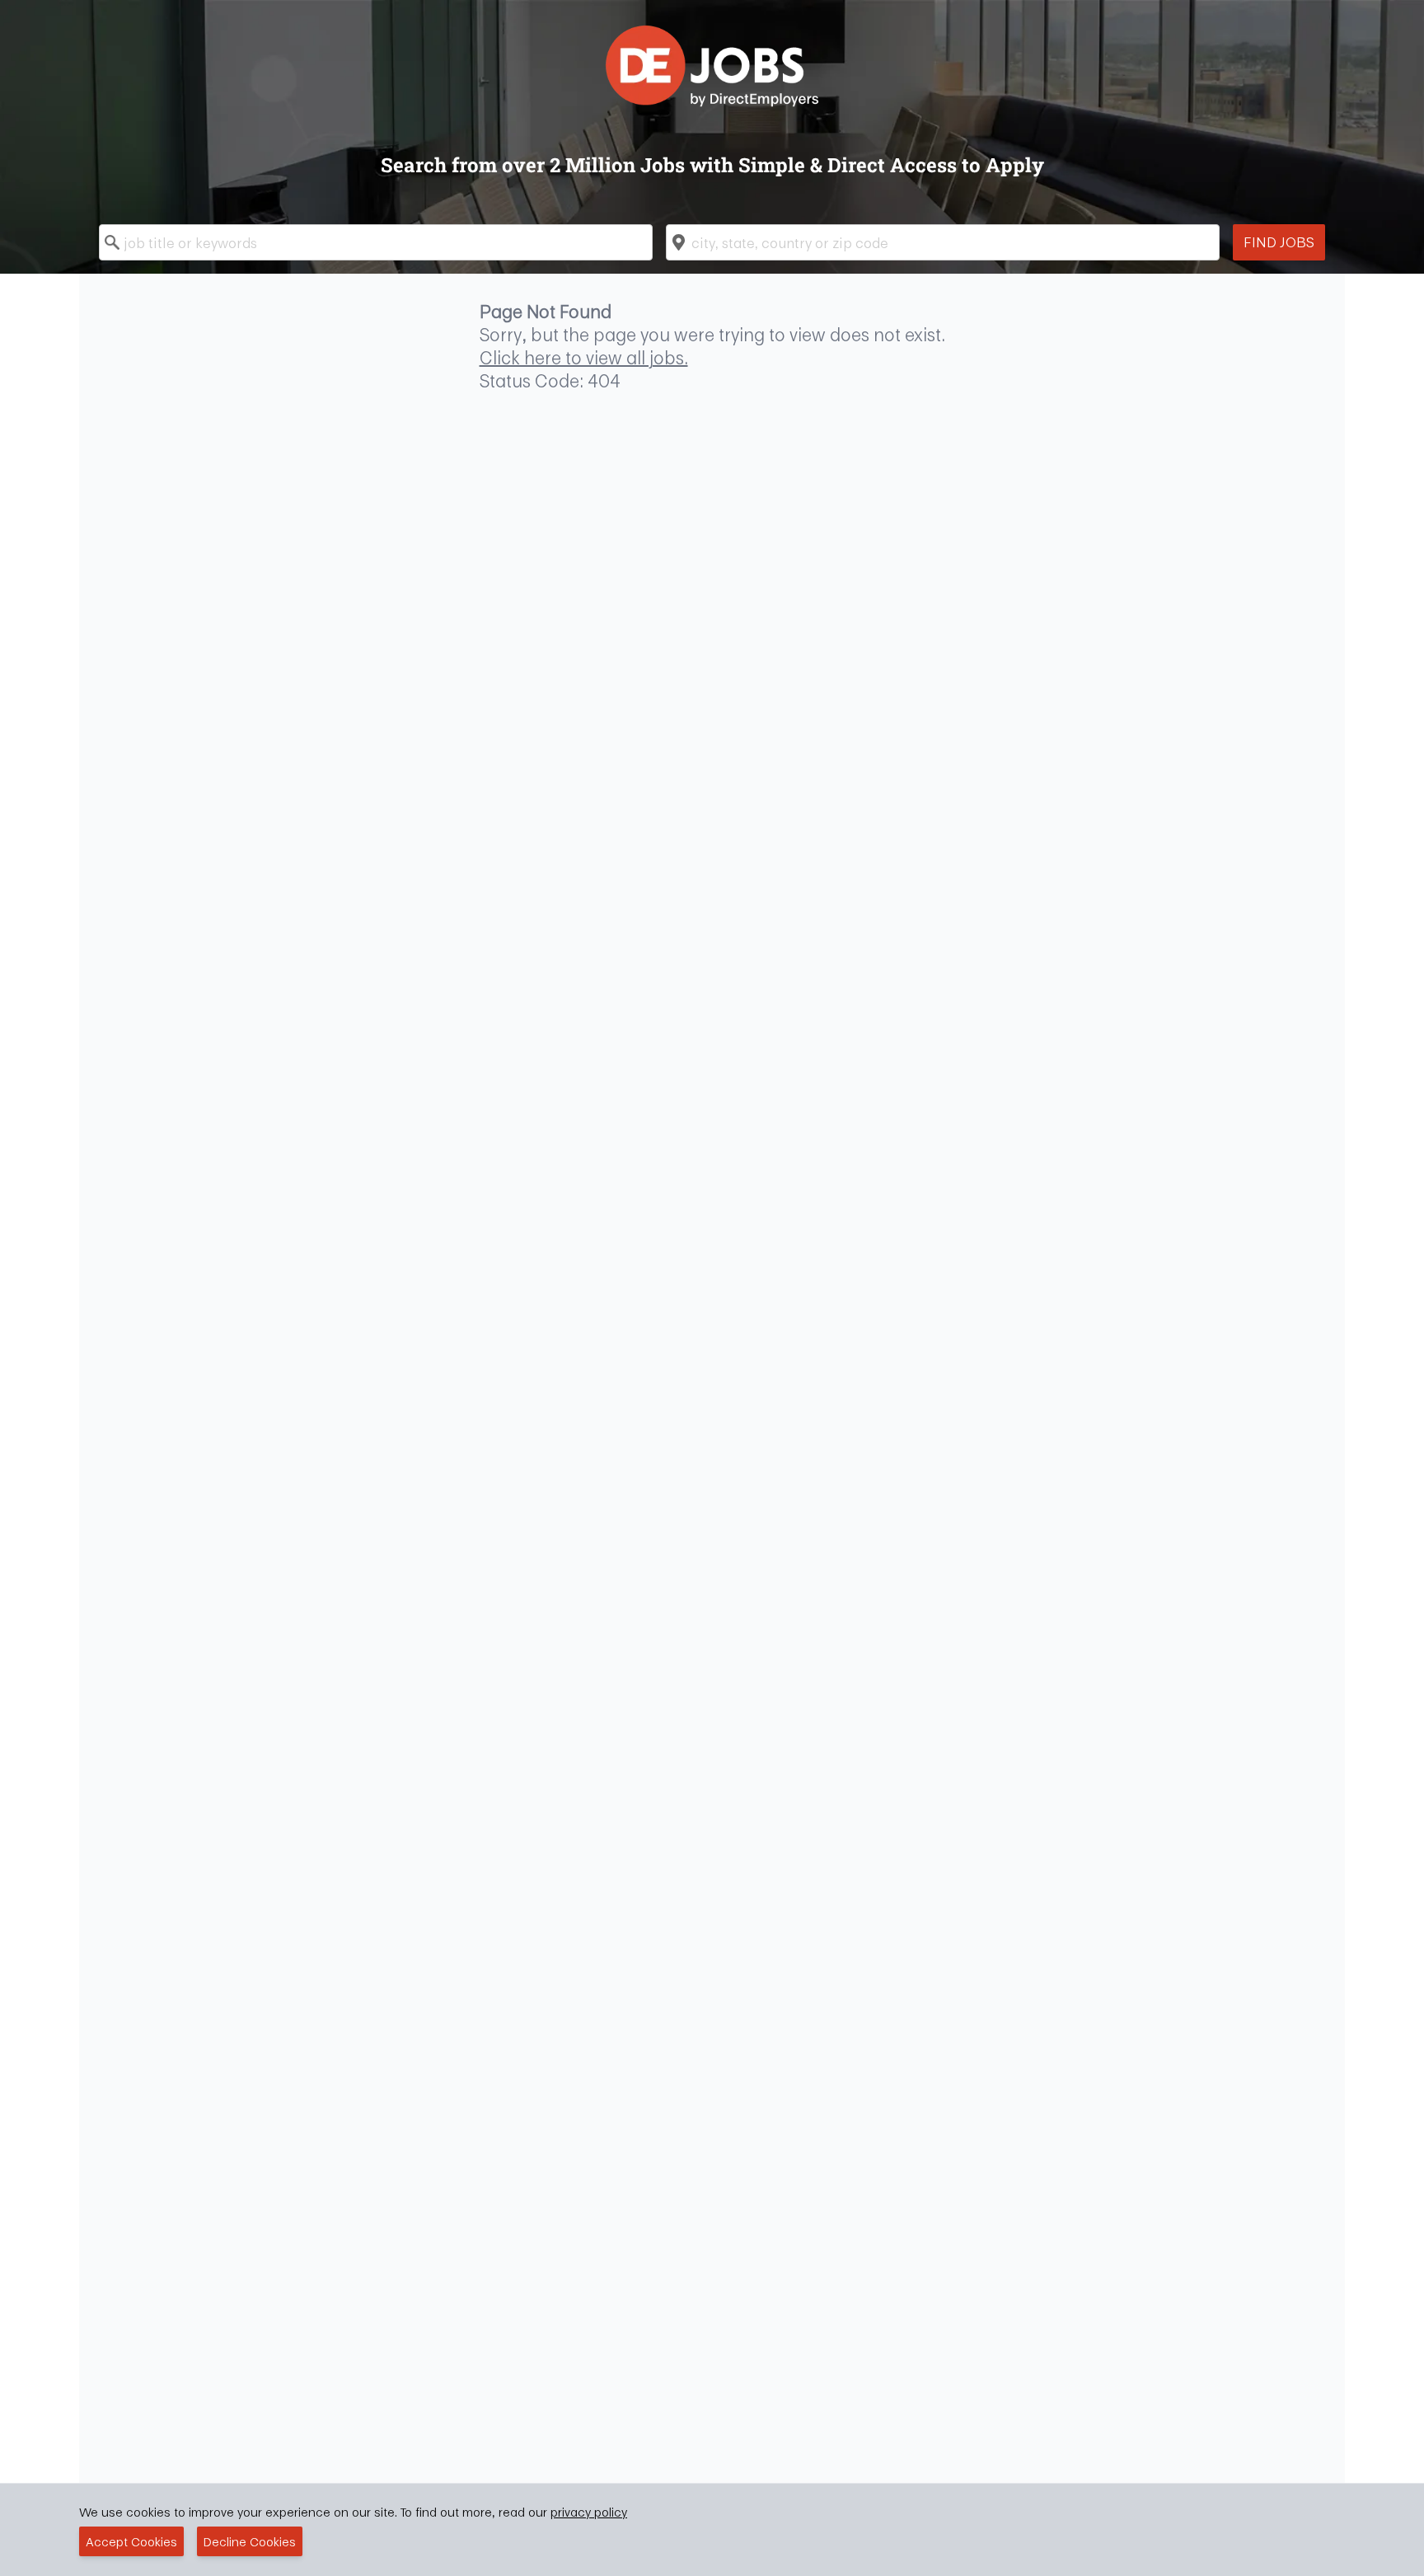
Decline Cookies (250, 2541)
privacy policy (589, 2512)
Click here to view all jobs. (584, 358)
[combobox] (376, 242)
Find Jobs (1279, 242)
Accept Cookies (131, 2541)
